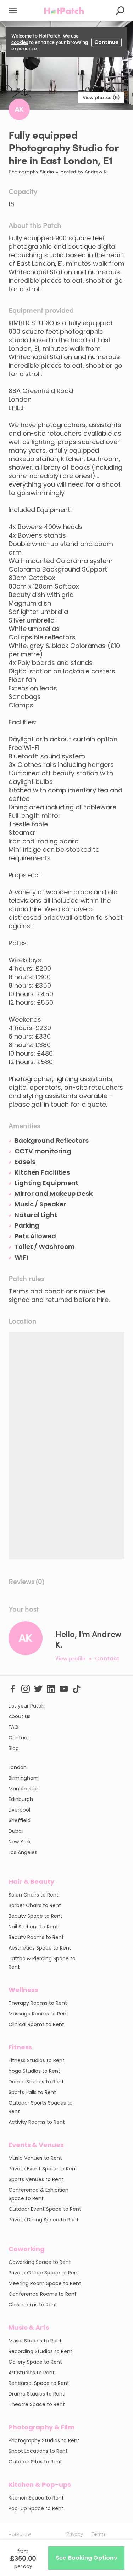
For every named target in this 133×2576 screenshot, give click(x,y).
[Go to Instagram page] (26, 1688)
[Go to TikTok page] (77, 1688)
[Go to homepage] (64, 11)
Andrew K (96, 171)
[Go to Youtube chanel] (64, 1688)
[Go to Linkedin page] (51, 1688)
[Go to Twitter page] (38, 1688)
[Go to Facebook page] (13, 1688)
